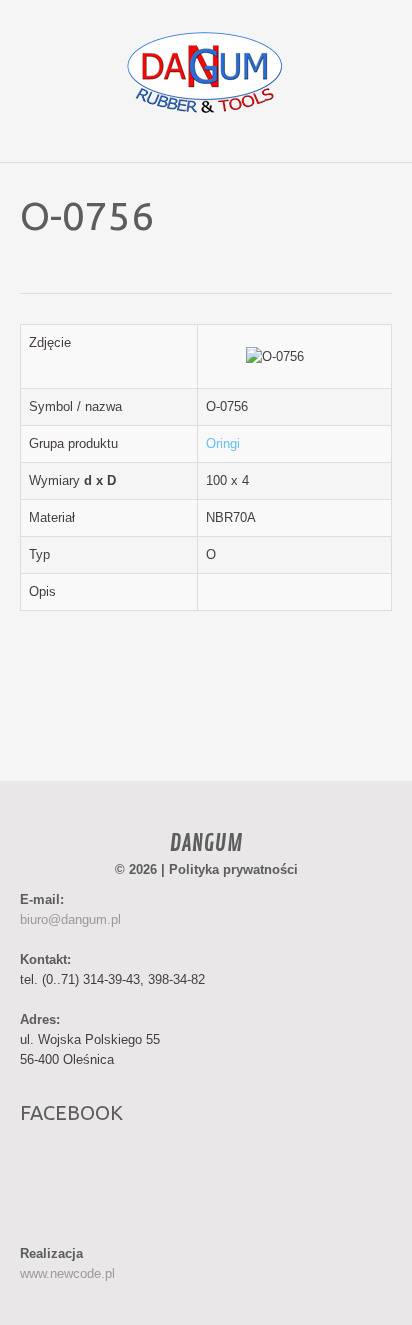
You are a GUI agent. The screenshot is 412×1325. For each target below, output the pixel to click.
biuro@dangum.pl (70, 919)
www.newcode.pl (67, 1273)
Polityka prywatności (233, 869)
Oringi (223, 443)
